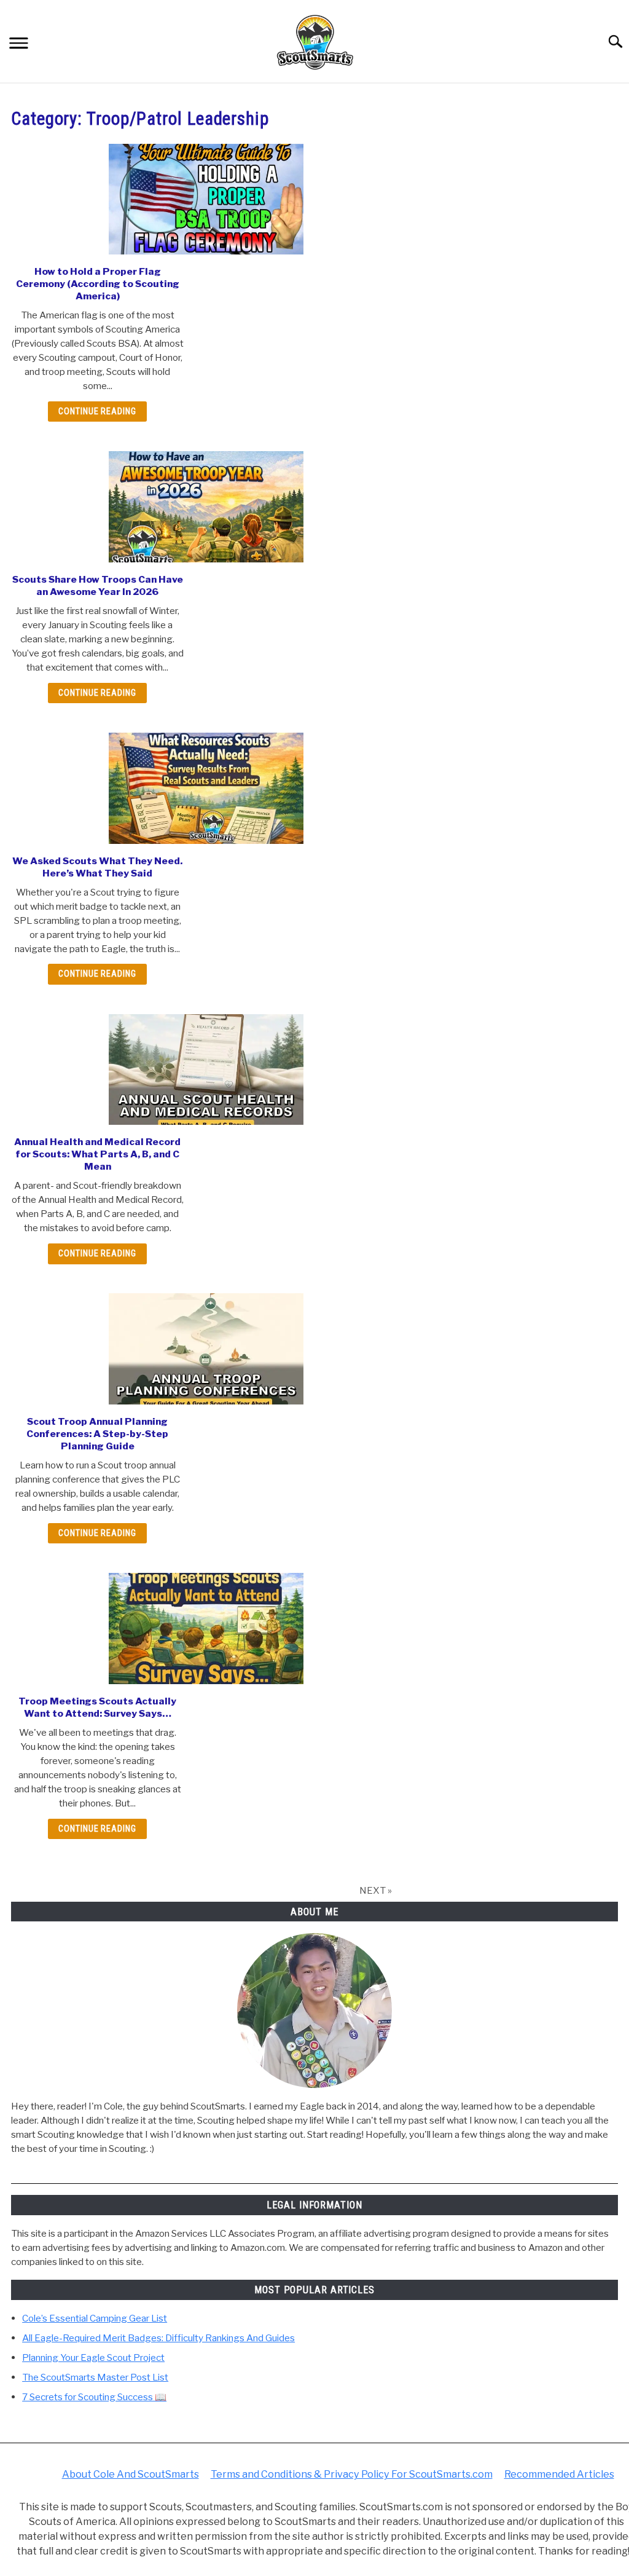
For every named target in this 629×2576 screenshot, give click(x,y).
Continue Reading (97, 412)
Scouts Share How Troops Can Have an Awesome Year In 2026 (98, 585)
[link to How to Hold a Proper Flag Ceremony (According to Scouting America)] (206, 199)
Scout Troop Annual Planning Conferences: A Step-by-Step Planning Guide (97, 1434)
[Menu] (19, 44)
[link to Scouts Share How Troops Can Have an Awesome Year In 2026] (206, 507)
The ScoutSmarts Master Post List (95, 2377)
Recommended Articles (559, 2474)
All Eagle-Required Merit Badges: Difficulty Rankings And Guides (158, 2338)
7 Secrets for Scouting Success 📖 (94, 2397)
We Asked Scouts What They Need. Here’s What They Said (97, 867)
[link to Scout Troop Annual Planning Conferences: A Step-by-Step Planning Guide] (206, 1349)
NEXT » (376, 1890)
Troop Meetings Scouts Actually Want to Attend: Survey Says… (97, 1707)
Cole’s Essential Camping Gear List (95, 2318)
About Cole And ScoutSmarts (131, 2474)
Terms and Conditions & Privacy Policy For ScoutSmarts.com (352, 2474)
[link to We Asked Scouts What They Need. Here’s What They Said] (206, 788)
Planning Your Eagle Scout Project (93, 2357)
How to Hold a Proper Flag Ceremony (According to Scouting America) (98, 284)
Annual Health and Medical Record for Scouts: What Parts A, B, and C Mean (97, 1154)
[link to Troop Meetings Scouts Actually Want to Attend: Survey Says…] (206, 1629)
